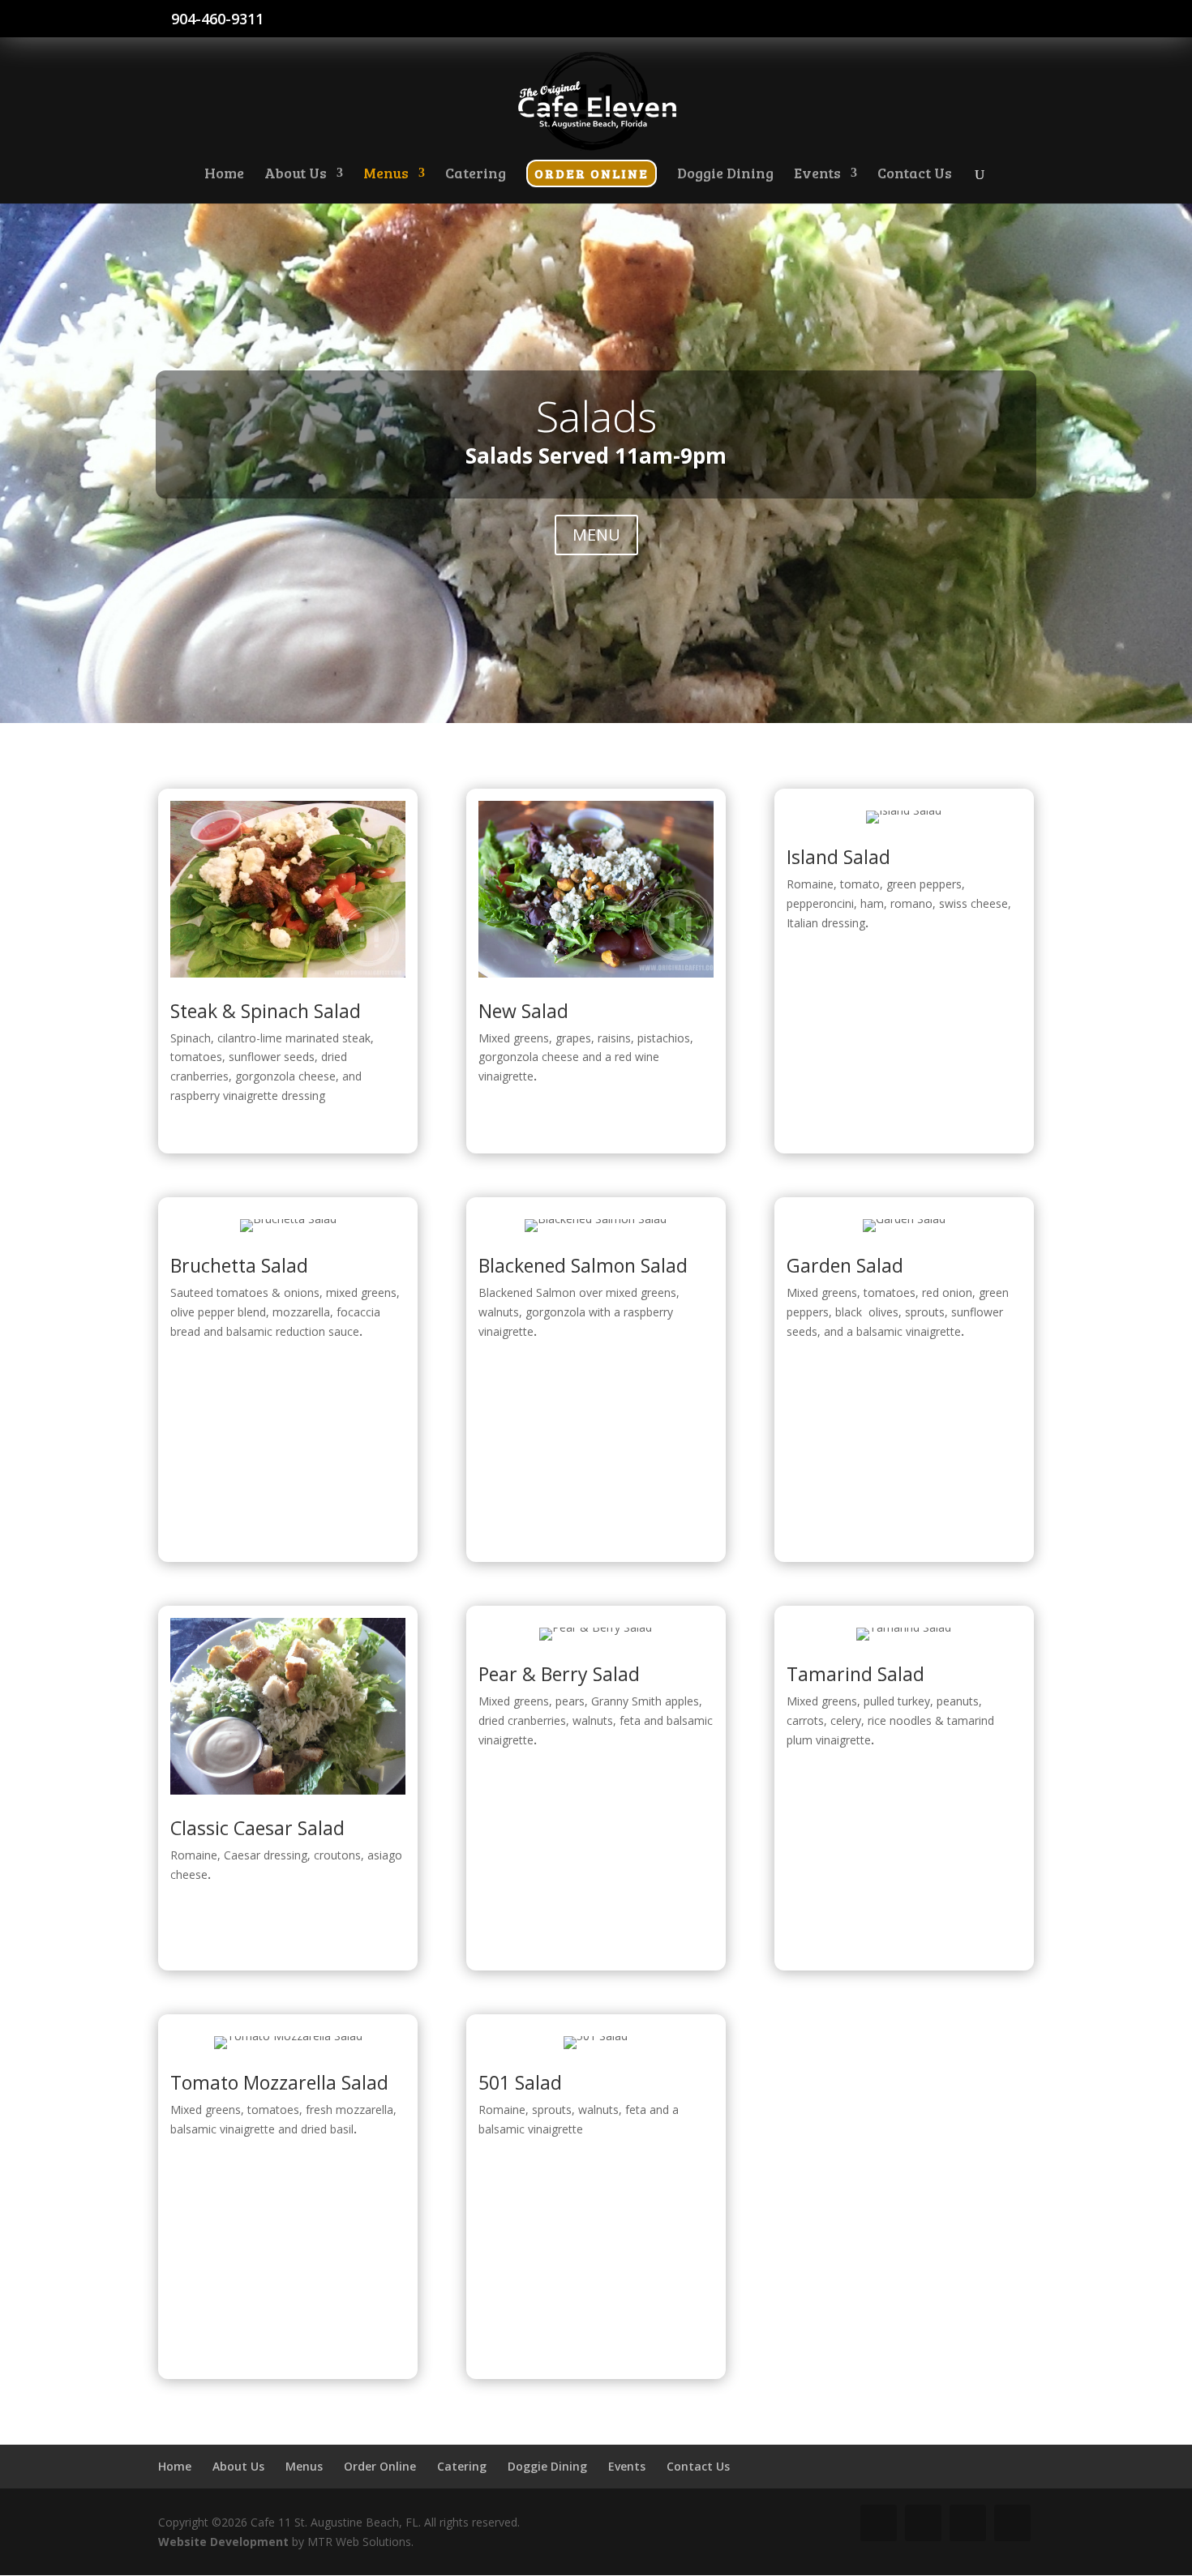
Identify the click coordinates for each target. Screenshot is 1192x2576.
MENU (596, 535)
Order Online (380, 2466)
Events (627, 2466)
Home (175, 2466)
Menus (304, 2466)
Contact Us (698, 2466)
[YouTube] (1008, 24)
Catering (462, 2466)
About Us (238, 2466)
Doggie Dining (547, 2466)
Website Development (223, 2542)
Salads (596, 415)
